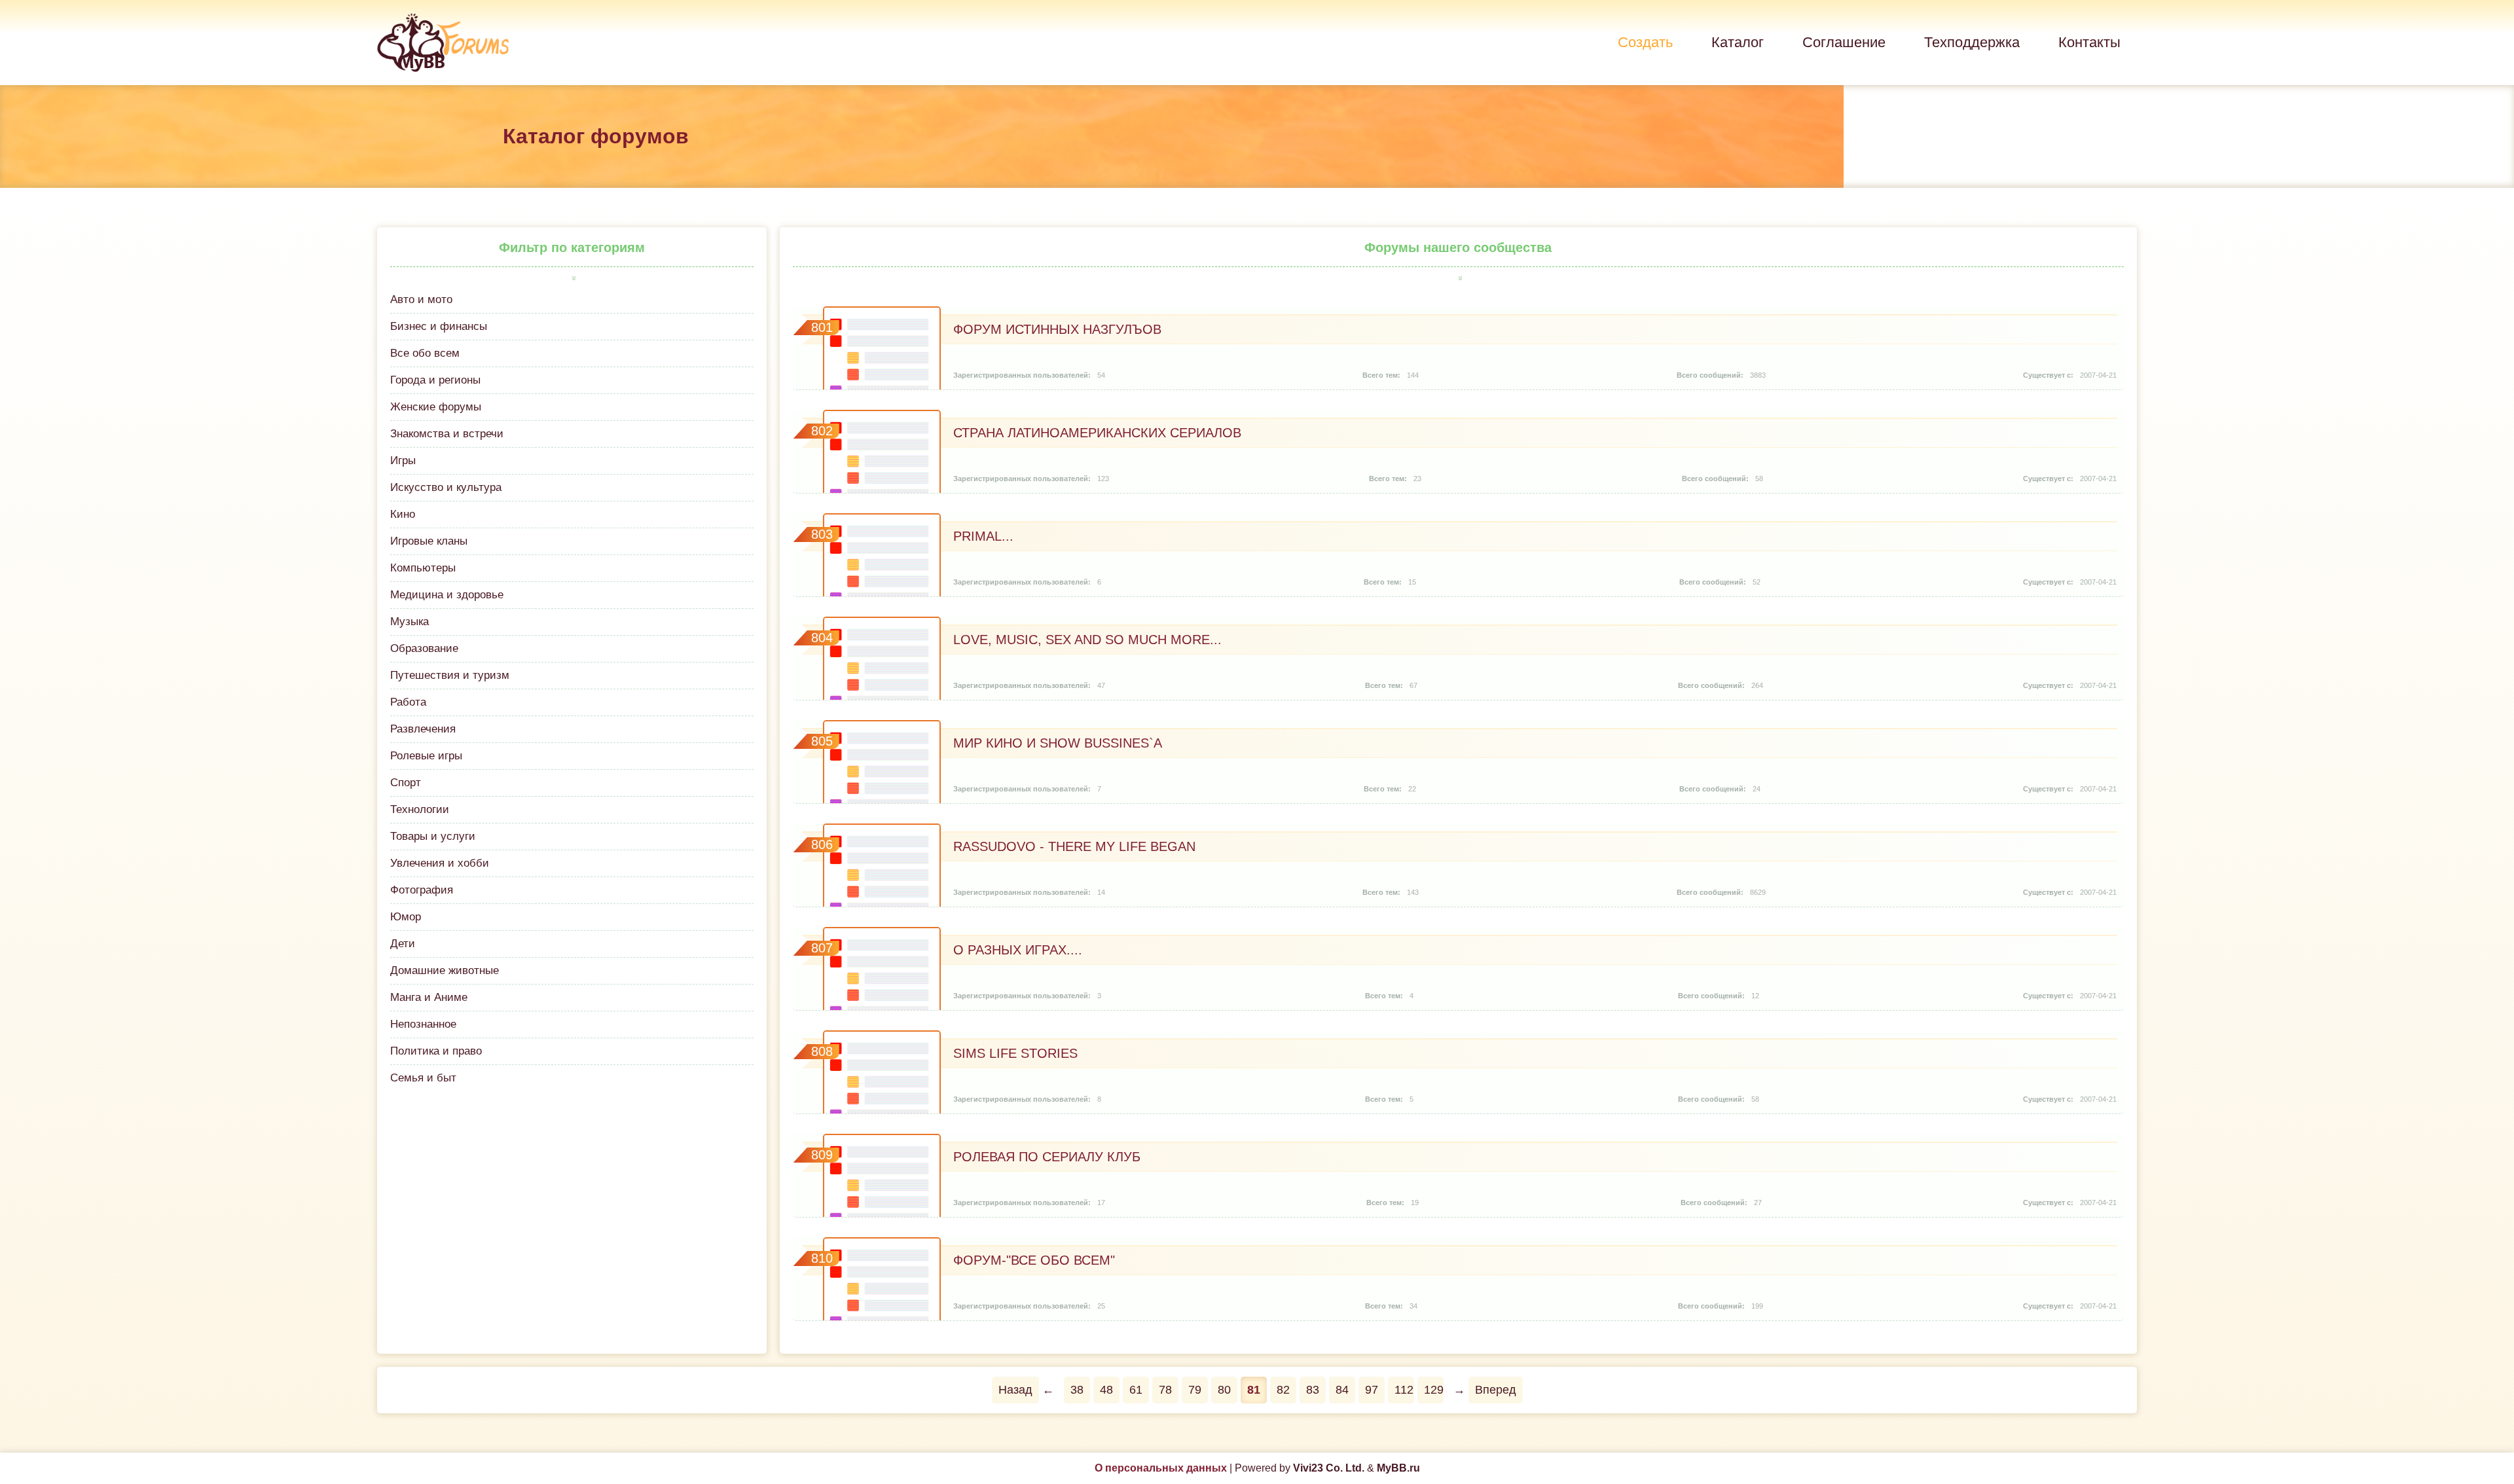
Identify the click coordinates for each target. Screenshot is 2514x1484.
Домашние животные (445, 970)
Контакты (2089, 42)
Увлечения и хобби (440, 863)
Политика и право (436, 1051)
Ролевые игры (426, 756)
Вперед (1496, 1390)
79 (1195, 1390)
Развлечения (423, 729)
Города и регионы (435, 380)
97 (1372, 1390)
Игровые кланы (429, 541)
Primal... (983, 536)
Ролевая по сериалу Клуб (1047, 1157)
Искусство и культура (446, 487)
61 (1136, 1390)
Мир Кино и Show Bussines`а (1058, 743)
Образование (424, 648)
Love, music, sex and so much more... (1087, 640)
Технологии (420, 809)
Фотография (422, 890)
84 (1342, 1390)
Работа (408, 702)
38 (1077, 1390)
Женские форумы (436, 407)
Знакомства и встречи (447, 434)
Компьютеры (423, 568)
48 (1106, 1390)
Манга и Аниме (429, 997)
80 (1224, 1390)
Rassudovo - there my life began (1074, 846)
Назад (1015, 1390)
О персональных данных (1161, 1468)
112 (1404, 1390)
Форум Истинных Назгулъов (1057, 329)
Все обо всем (425, 353)
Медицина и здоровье (447, 595)
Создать (1645, 42)
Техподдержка (1972, 42)
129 (1434, 1390)
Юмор (406, 917)
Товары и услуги (433, 836)
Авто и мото (421, 299)
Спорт (406, 783)
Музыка (410, 622)
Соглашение (1844, 42)
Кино (403, 514)
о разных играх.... (1018, 950)
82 (1283, 1390)
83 (1313, 1390)
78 (1165, 1390)
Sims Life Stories (1015, 1053)
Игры (403, 461)
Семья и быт (423, 1078)
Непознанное (423, 1024)
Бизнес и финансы (439, 326)
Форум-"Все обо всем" (1034, 1260)
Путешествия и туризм (450, 675)
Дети (403, 944)
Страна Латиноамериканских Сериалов (1097, 433)
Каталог (1738, 42)
